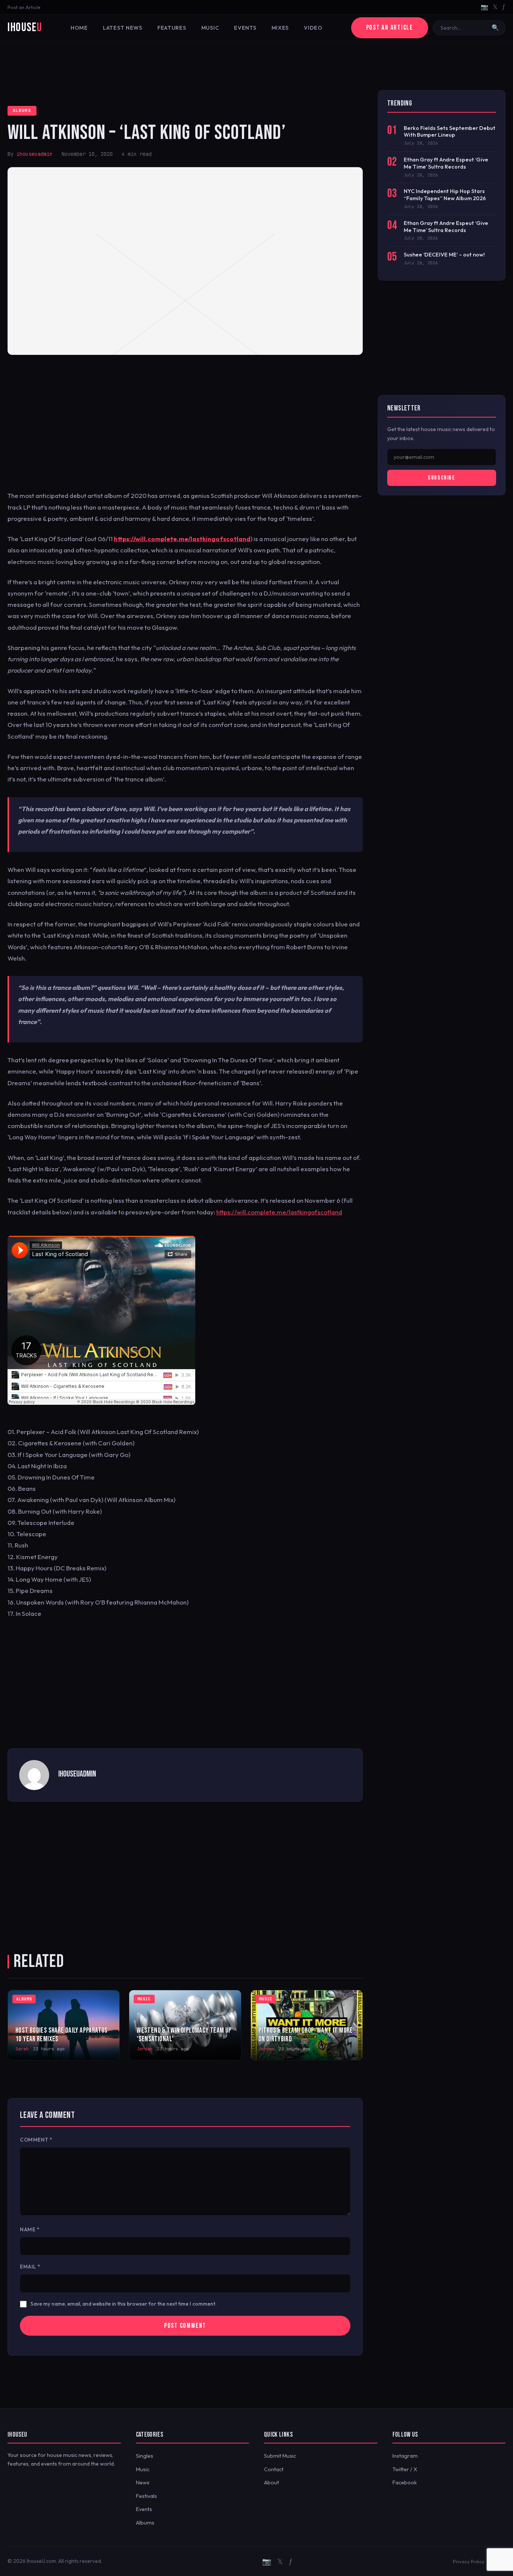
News (143, 2482)
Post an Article (24, 7)
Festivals (146, 2496)
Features (172, 28)
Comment (36, 2140)
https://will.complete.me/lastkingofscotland (182, 539)
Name (30, 2229)
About (272, 2482)
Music (210, 28)
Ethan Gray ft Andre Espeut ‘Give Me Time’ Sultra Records (446, 163)
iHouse (25, 28)
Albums (22, 110)
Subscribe (441, 478)
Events (245, 28)
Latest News (123, 28)
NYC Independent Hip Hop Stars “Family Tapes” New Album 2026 (445, 195)
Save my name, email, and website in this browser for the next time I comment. (124, 2304)
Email (30, 2267)
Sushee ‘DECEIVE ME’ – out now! (444, 255)
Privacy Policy (469, 2561)
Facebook (405, 2482)
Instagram (405, 2456)
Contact (274, 2469)
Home (79, 28)
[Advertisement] (256, 66)
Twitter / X (405, 2469)
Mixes (280, 28)
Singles (145, 2456)
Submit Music (280, 2456)
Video (313, 28)
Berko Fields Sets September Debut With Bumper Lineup (450, 132)
